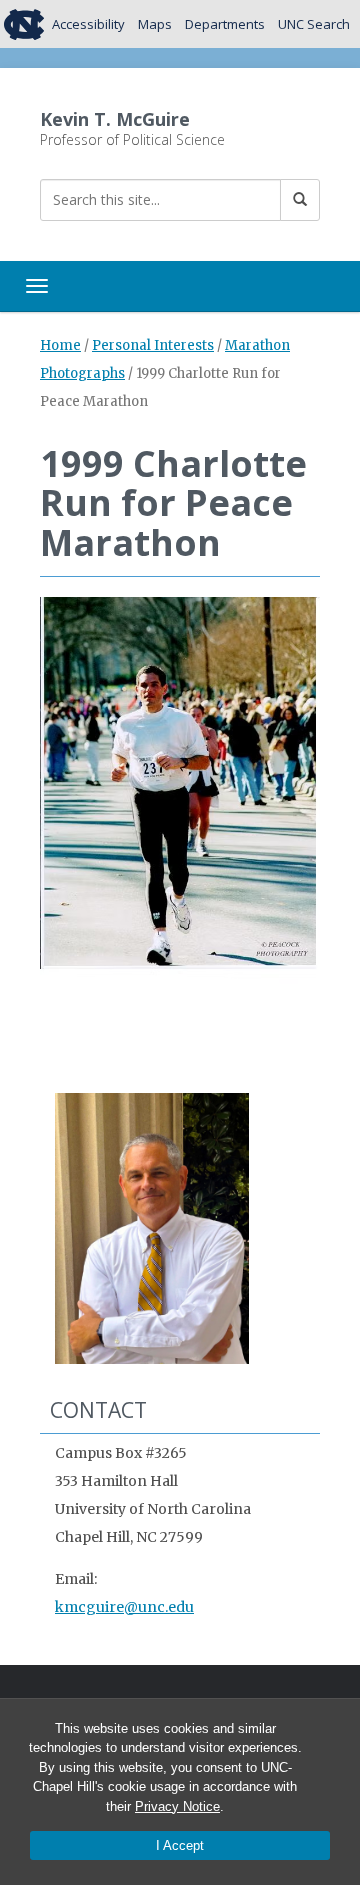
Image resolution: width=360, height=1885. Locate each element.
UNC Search (314, 24)
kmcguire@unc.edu (124, 1607)
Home (60, 345)
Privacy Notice (177, 1806)
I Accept (180, 1845)
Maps (155, 24)
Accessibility (88, 24)
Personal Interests (153, 345)
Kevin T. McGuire (115, 119)
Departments (225, 24)
